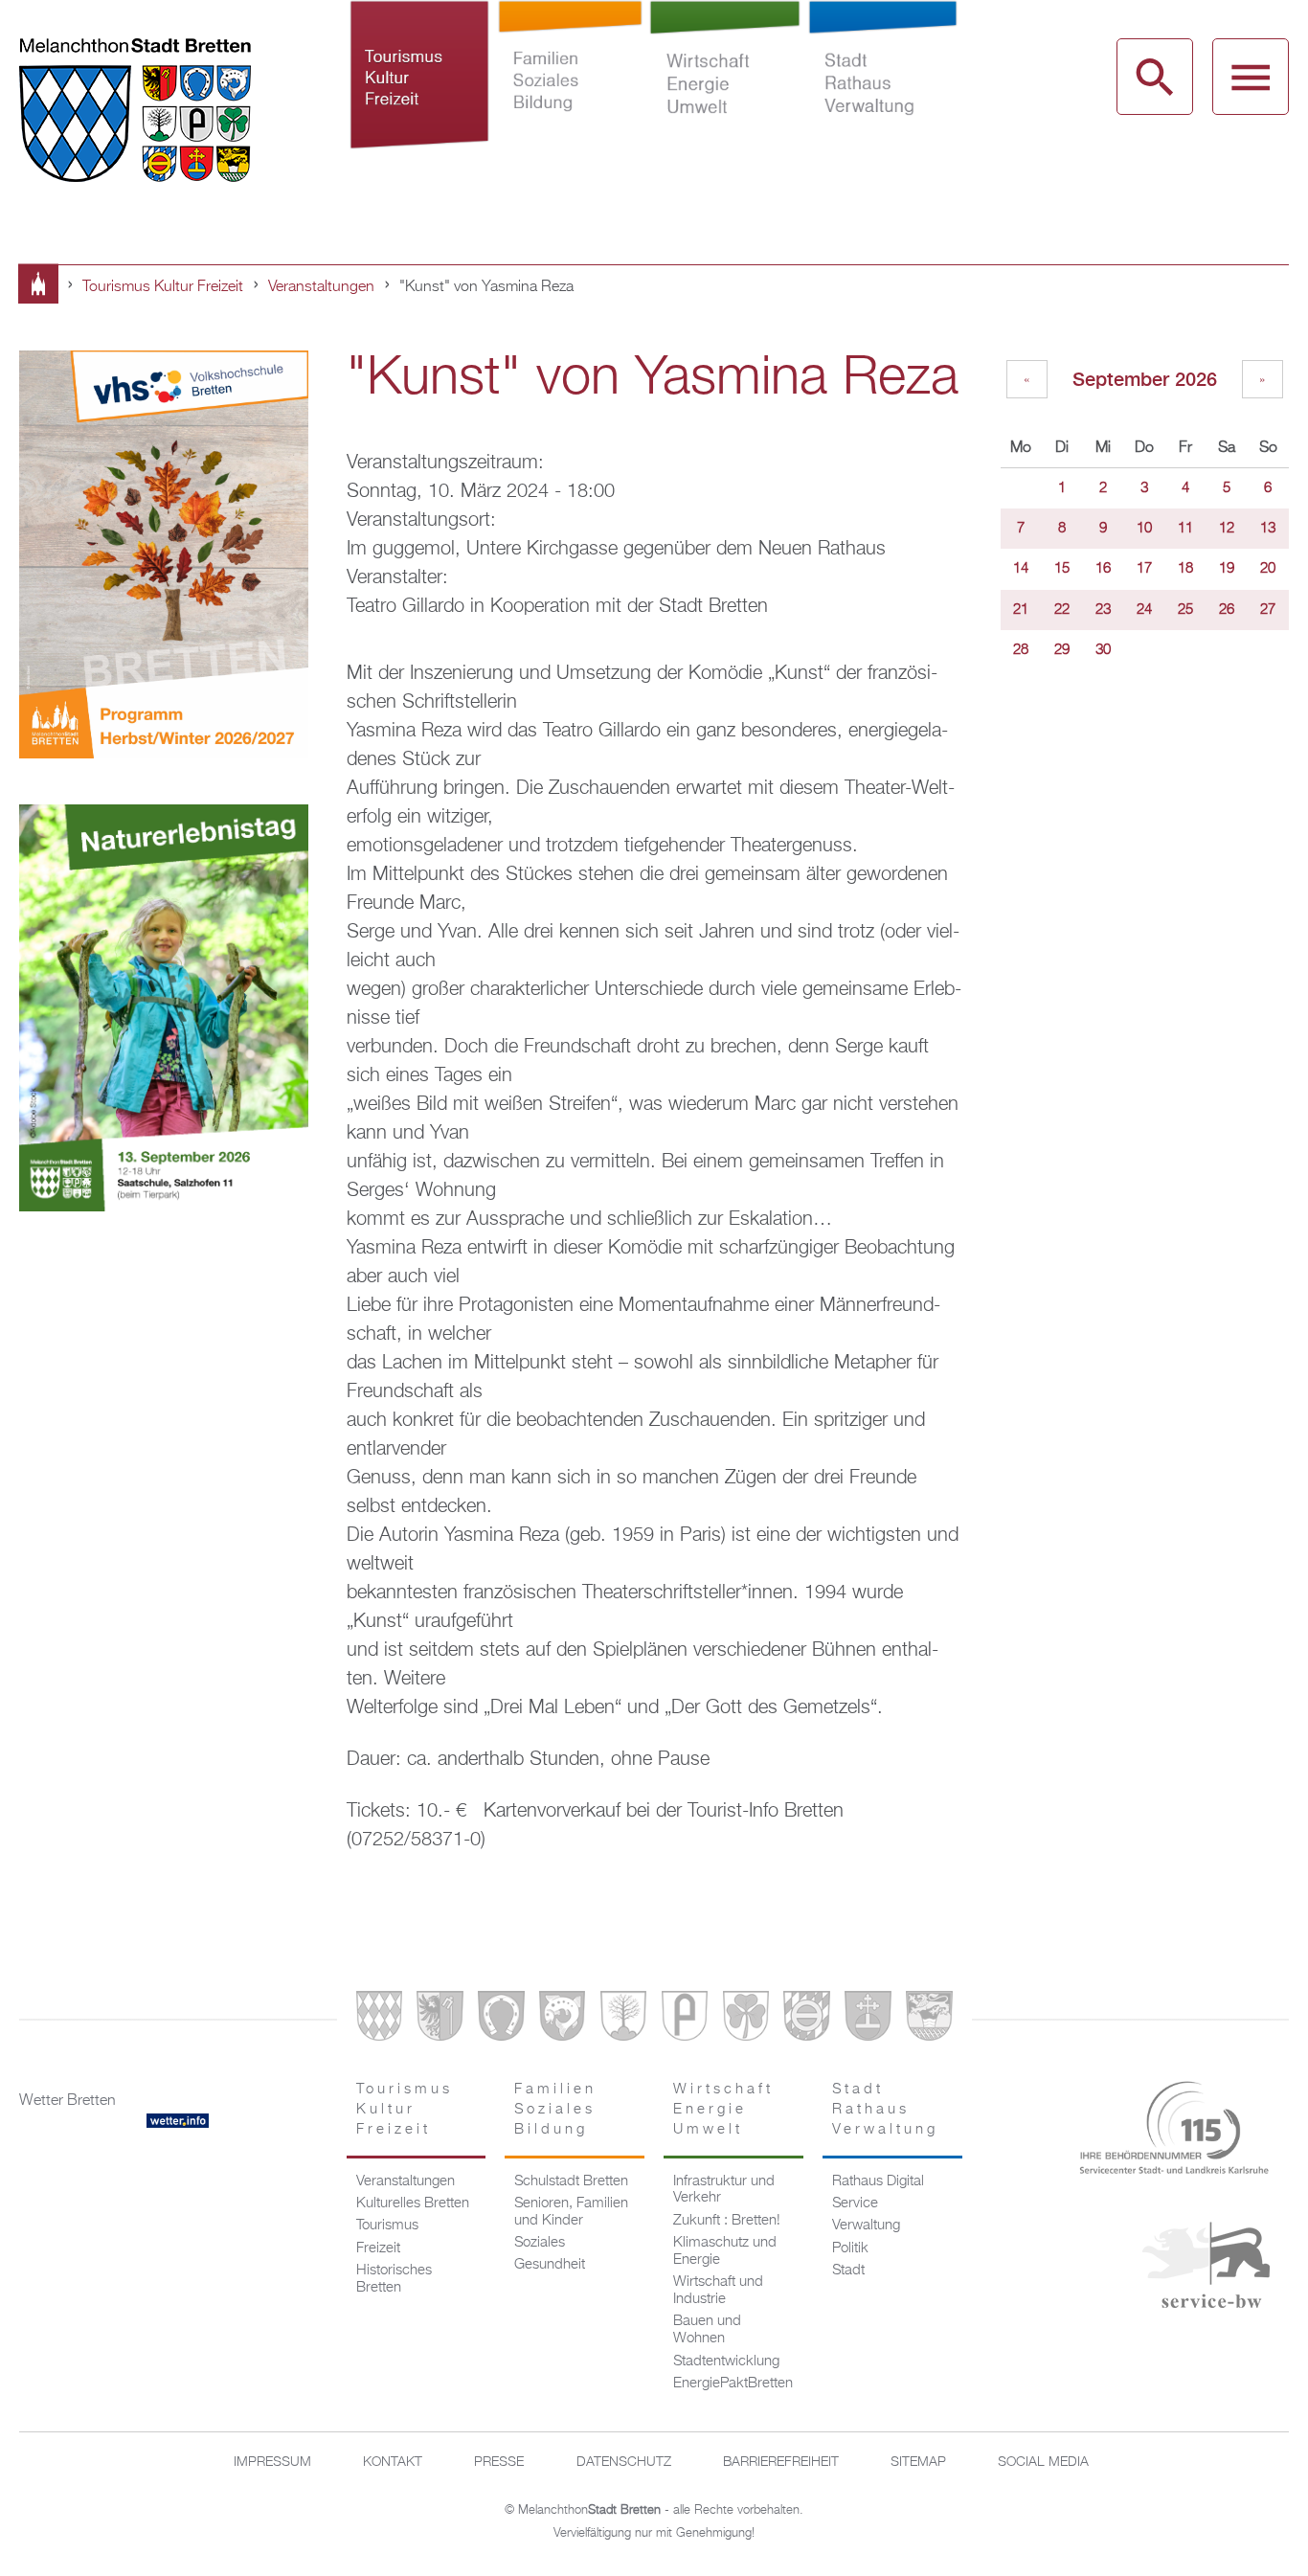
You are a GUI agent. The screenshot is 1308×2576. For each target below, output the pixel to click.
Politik (850, 2248)
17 (1144, 569)
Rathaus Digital (878, 2181)
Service (855, 2203)
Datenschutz (624, 2462)
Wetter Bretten (68, 2101)
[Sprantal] (929, 2020)
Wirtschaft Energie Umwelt (725, 103)
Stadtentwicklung (726, 2361)
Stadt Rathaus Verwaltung (883, 103)
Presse (499, 2462)
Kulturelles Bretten (413, 2203)
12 (1227, 529)
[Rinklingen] (806, 2020)
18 (1185, 569)
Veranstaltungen (321, 287)
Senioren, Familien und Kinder (571, 2212)
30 (1103, 650)
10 (1144, 529)
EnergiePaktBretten (733, 2384)
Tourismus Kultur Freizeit (420, 103)
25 (1185, 610)
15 (1062, 569)
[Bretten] (379, 2020)
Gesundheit (550, 2265)
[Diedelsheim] (562, 2020)
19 (1227, 569)
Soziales (540, 2243)
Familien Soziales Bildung (570, 103)
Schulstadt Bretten (571, 2181)
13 (1268, 529)
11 (1185, 529)
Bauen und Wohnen (707, 2330)
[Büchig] (501, 2020)
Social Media (1043, 2462)
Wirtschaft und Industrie (718, 2291)
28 (1021, 650)
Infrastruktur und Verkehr (724, 2190)
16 (1103, 569)
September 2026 (1145, 379)
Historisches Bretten (394, 2279)
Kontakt (393, 2462)
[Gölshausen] (685, 2020)
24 (1144, 610)
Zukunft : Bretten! (727, 2221)
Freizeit (378, 2248)
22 (1062, 610)
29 (1062, 650)
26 (1227, 610)
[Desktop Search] (1155, 77)
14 (1021, 569)
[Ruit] (868, 2020)
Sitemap (918, 2462)
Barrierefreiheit (781, 2462)
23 (1103, 610)
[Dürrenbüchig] (623, 2020)
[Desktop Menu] (1251, 77)
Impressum (272, 2462)
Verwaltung (866, 2226)
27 (1268, 610)
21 (1021, 610)
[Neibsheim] (746, 2020)
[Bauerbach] (440, 2020)
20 (1268, 569)
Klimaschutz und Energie (725, 2251)
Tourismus (387, 2226)
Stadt (848, 2271)
